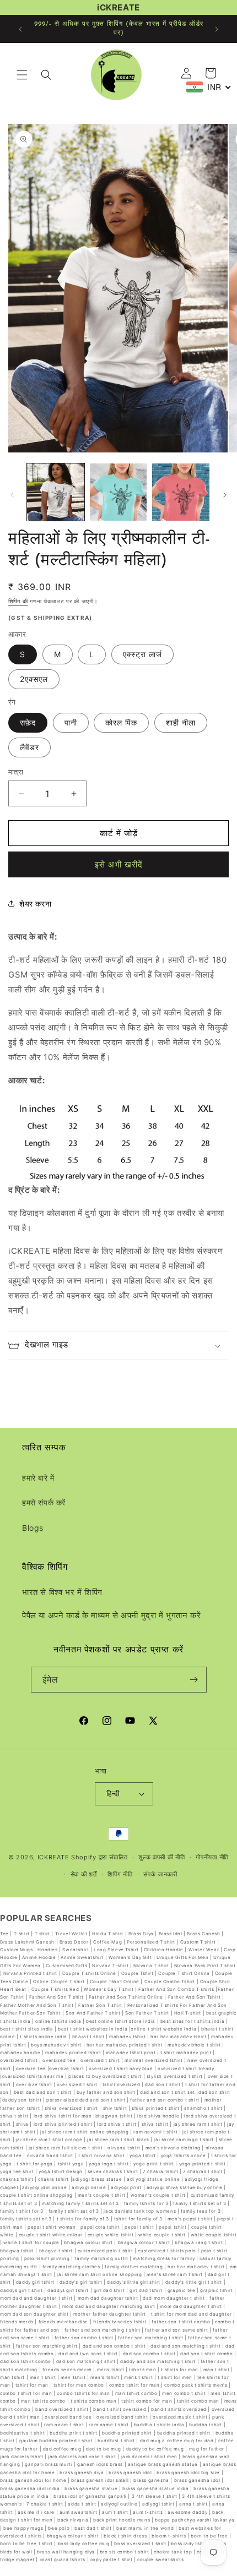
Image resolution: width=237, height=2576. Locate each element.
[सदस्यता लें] (194, 1680)
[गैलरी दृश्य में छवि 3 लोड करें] (181, 492)
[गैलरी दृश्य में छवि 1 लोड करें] (56, 492)
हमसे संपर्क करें (44, 1502)
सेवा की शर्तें (84, 1874)
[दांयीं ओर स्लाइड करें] (225, 495)
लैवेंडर (29, 747)
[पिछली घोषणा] (20, 29)
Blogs (33, 1528)
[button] (22, 75)
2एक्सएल (34, 679)
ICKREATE (53, 1857)
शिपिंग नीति (120, 1874)
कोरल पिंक (121, 722)
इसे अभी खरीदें (119, 864)
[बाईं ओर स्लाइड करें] (12, 495)
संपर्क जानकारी (160, 1874)
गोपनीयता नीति (212, 1857)
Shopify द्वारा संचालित (99, 1857)
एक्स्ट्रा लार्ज (142, 654)
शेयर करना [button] (35, 904)
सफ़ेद (28, 722)
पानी (71, 722)
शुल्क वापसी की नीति (161, 1857)
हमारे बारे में (38, 1478)
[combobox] (209, 87)
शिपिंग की (18, 601)
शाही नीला (181, 722)
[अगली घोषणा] (217, 29)
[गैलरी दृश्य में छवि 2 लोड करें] (118, 492)
